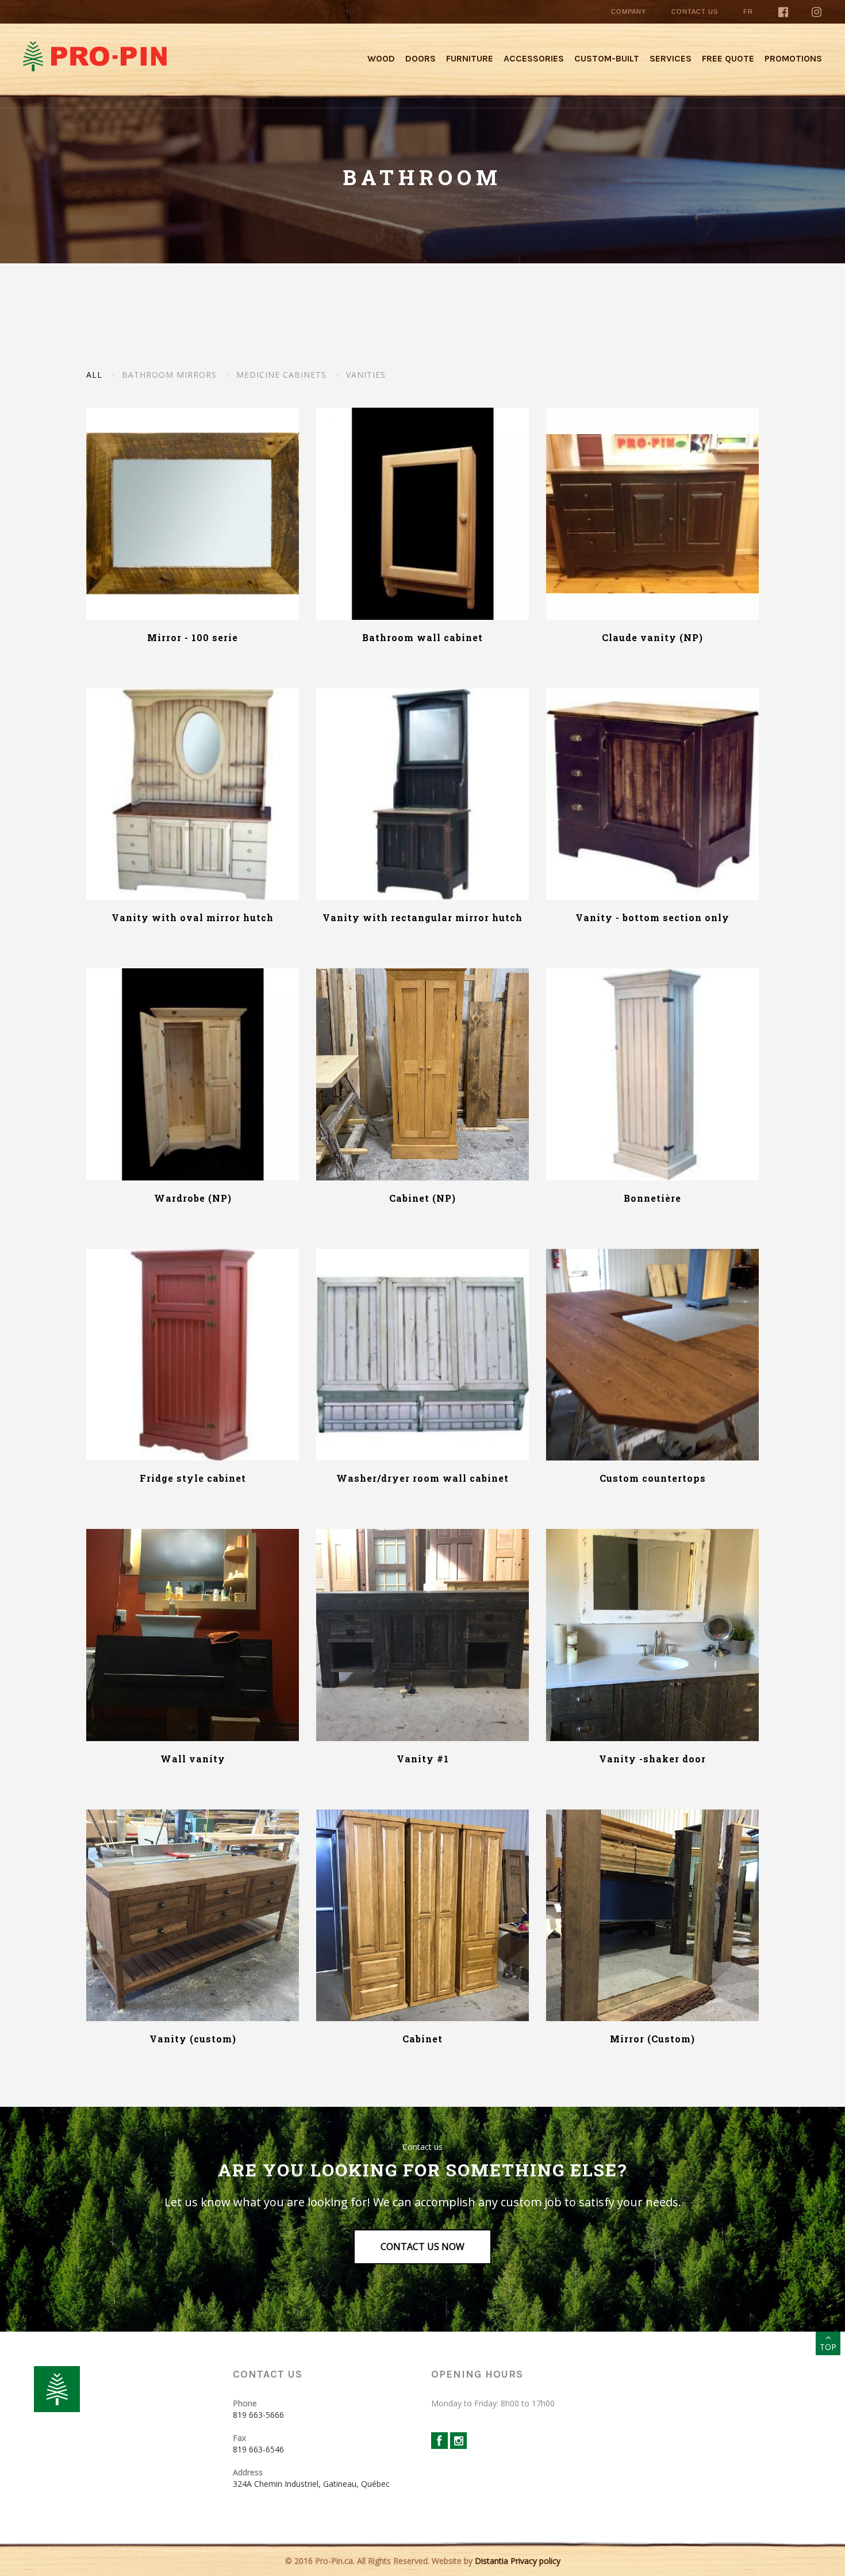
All (94, 375)
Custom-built (607, 58)
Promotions (793, 58)
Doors (420, 58)
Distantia (491, 2561)
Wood (381, 58)
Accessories (534, 58)
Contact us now (422, 2247)
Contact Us (695, 11)
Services (671, 58)
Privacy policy (535, 2561)
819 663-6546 (258, 2449)
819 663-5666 (258, 2415)
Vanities (366, 375)
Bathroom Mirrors (169, 375)
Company (629, 11)
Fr (748, 11)
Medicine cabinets (281, 375)
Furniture (470, 58)
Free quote (728, 58)
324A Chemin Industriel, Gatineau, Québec (311, 2484)
